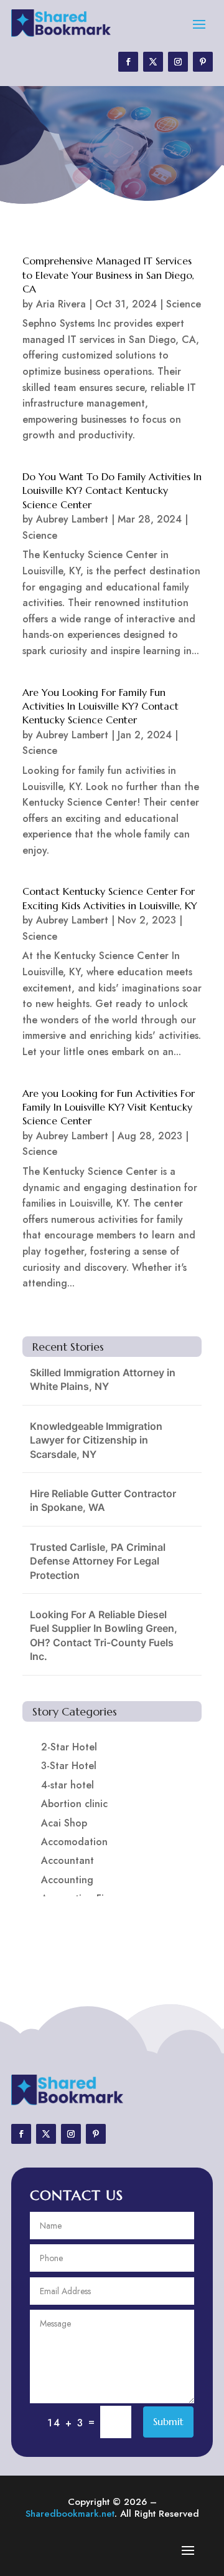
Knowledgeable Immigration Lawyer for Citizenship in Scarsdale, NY (96, 1440)
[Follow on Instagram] (178, 62)
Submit (168, 2421)
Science (184, 304)
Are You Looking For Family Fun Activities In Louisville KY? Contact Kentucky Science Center (100, 706)
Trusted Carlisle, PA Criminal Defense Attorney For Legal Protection (98, 1561)
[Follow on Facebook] (128, 62)
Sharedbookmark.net (70, 2514)
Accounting (67, 1880)
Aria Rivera (61, 304)
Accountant (68, 1860)
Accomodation (74, 1842)
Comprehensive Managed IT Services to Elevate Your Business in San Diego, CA (108, 275)
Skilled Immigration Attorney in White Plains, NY (103, 1379)
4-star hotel (68, 1785)
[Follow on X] (153, 62)
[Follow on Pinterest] (203, 62)
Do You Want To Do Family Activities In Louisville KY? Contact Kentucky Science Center (112, 490)
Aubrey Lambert (72, 519)
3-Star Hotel (69, 1766)
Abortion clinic (74, 1804)
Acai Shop (64, 1823)
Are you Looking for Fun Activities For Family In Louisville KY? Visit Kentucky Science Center (109, 1107)
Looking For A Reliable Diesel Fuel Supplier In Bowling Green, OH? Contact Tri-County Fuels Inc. (104, 1635)
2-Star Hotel (69, 1747)
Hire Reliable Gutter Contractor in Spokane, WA (103, 1500)
